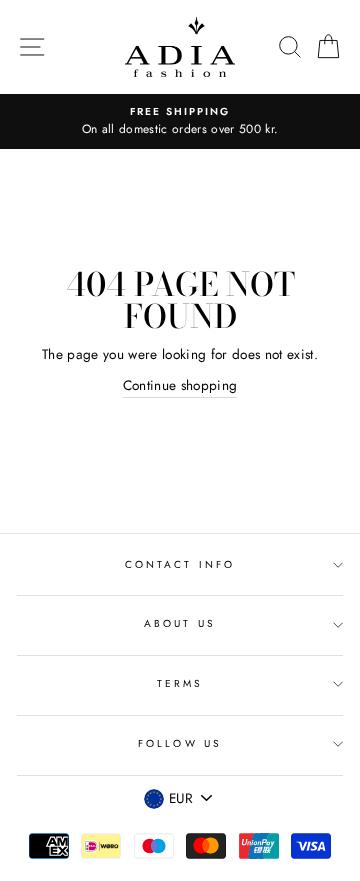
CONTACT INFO (180, 564)
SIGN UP (297, 839)
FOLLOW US (180, 743)
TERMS (180, 683)
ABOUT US (179, 623)
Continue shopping (180, 385)
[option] (180, 122)
